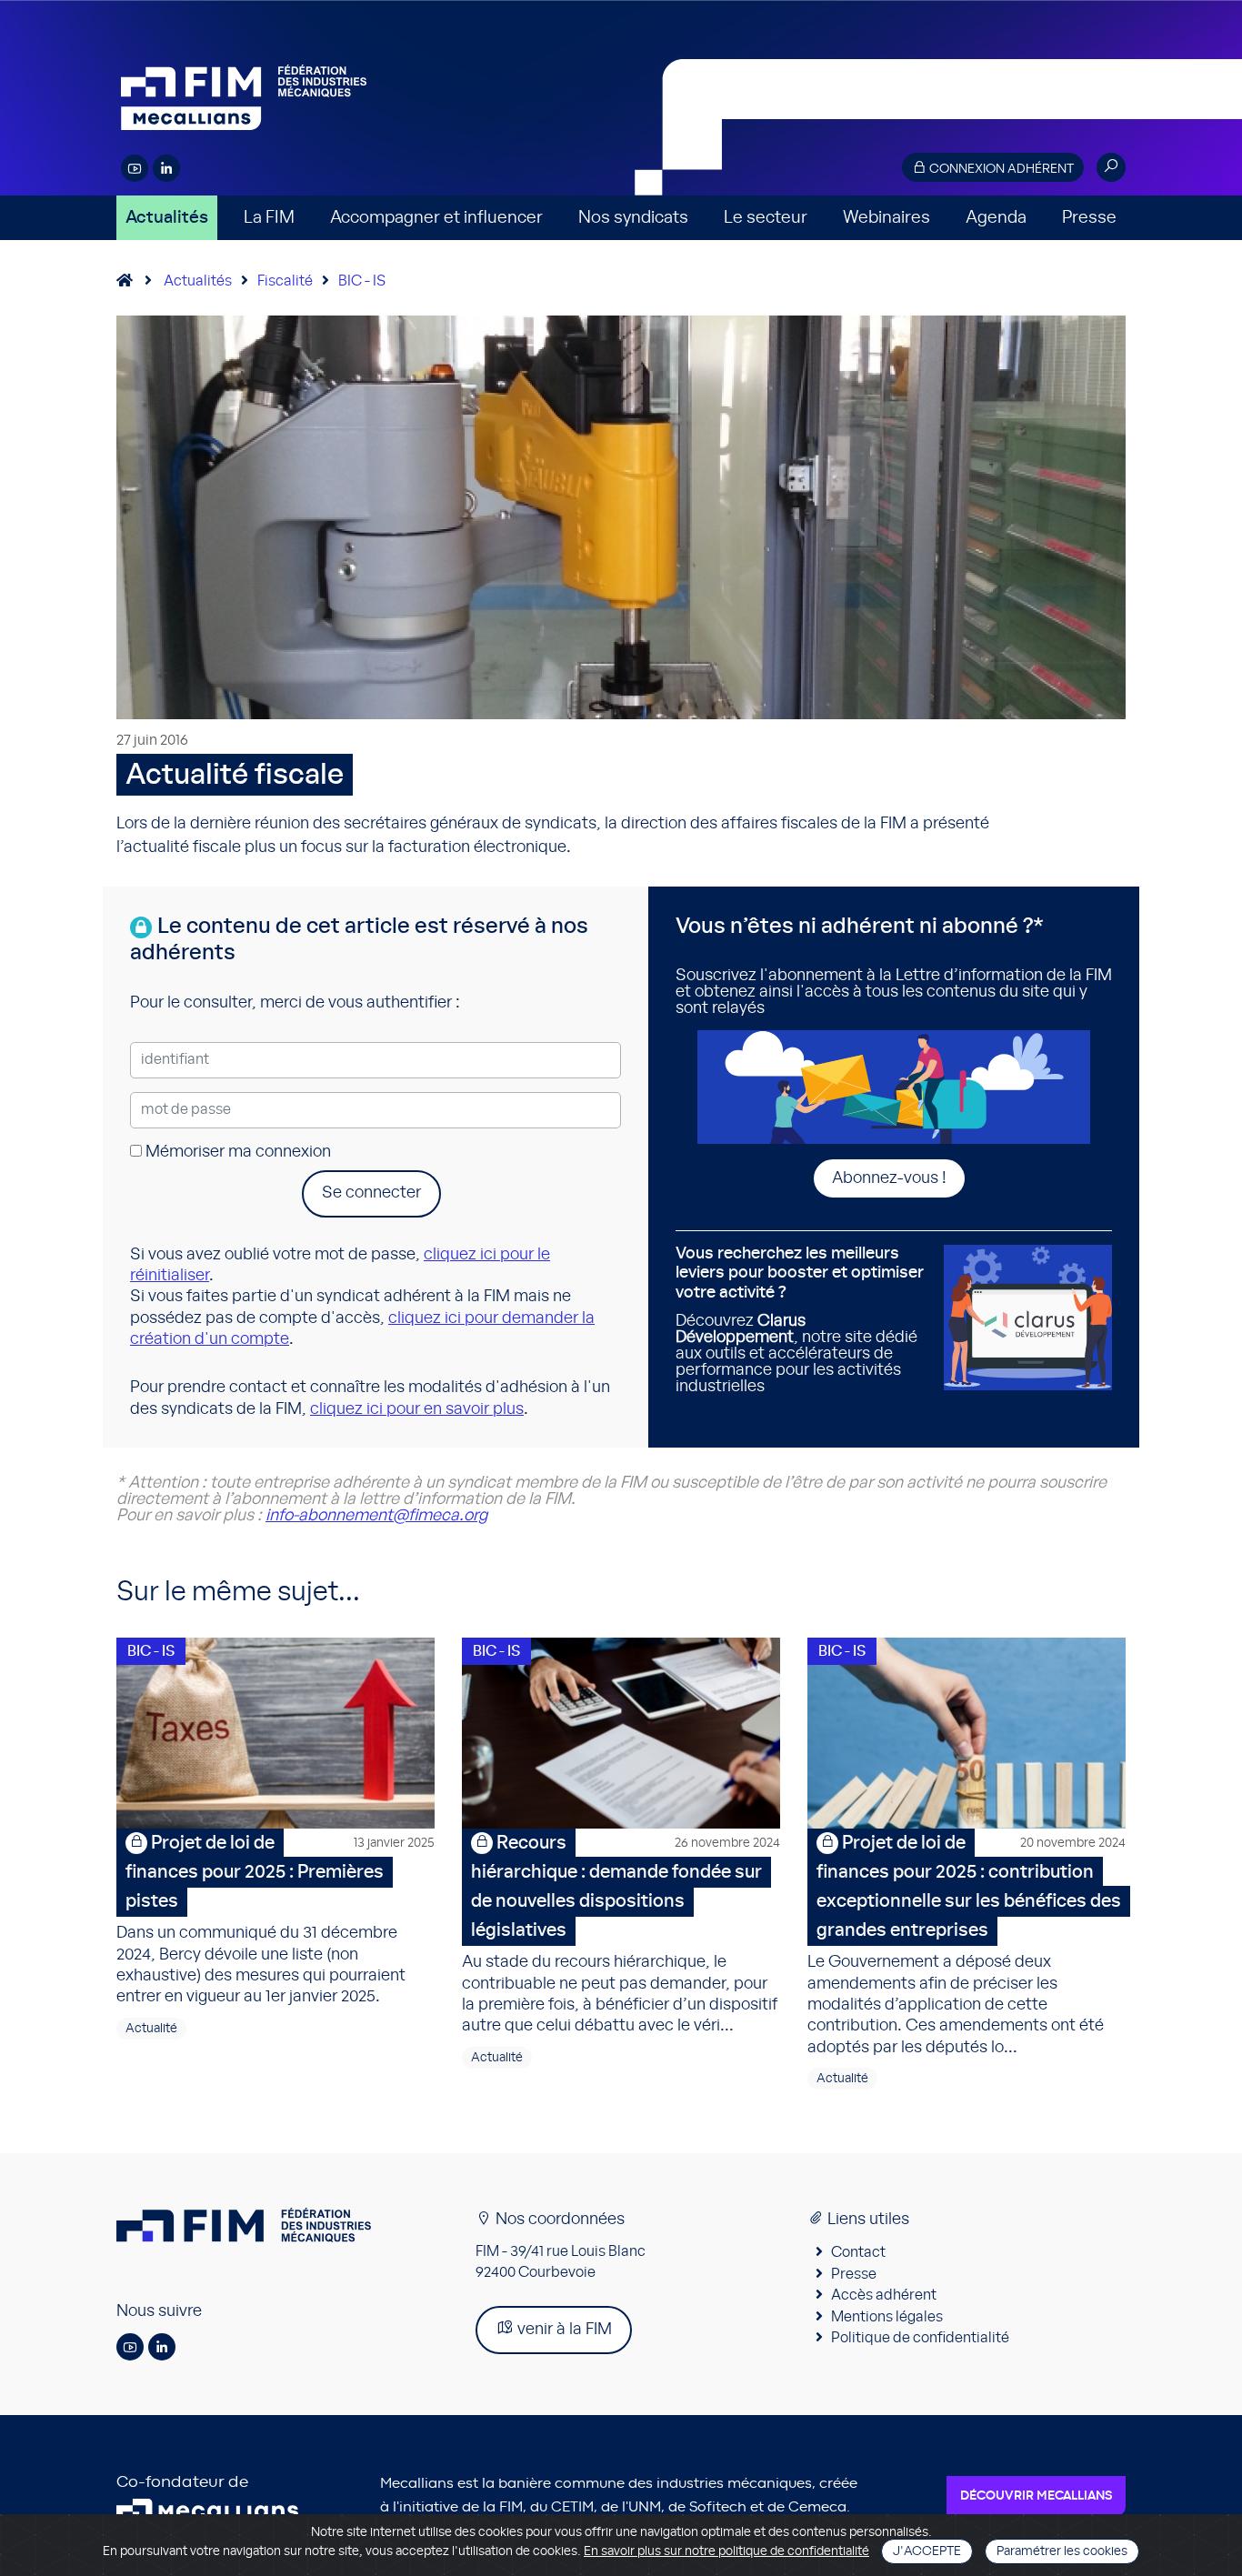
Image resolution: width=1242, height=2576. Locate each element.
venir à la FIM (563, 2330)
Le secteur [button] (766, 218)
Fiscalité (285, 281)
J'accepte (927, 2551)
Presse (1089, 218)
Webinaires (886, 218)
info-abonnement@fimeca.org (376, 1516)
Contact (858, 2252)
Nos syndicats (633, 218)
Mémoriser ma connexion (236, 1152)
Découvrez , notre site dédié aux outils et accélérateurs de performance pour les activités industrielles (800, 1320)
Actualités (167, 218)
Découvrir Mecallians (1036, 2496)
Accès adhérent (884, 2295)
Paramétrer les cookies (1062, 2551)
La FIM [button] (269, 218)
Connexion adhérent (1000, 169)
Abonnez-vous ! (889, 1178)
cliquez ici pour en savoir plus (417, 1409)
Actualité (151, 2029)
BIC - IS (362, 281)
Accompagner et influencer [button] (436, 218)
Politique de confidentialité (920, 2338)
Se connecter (371, 1193)
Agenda (996, 218)
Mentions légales (887, 2317)
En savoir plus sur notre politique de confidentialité (726, 2551)
